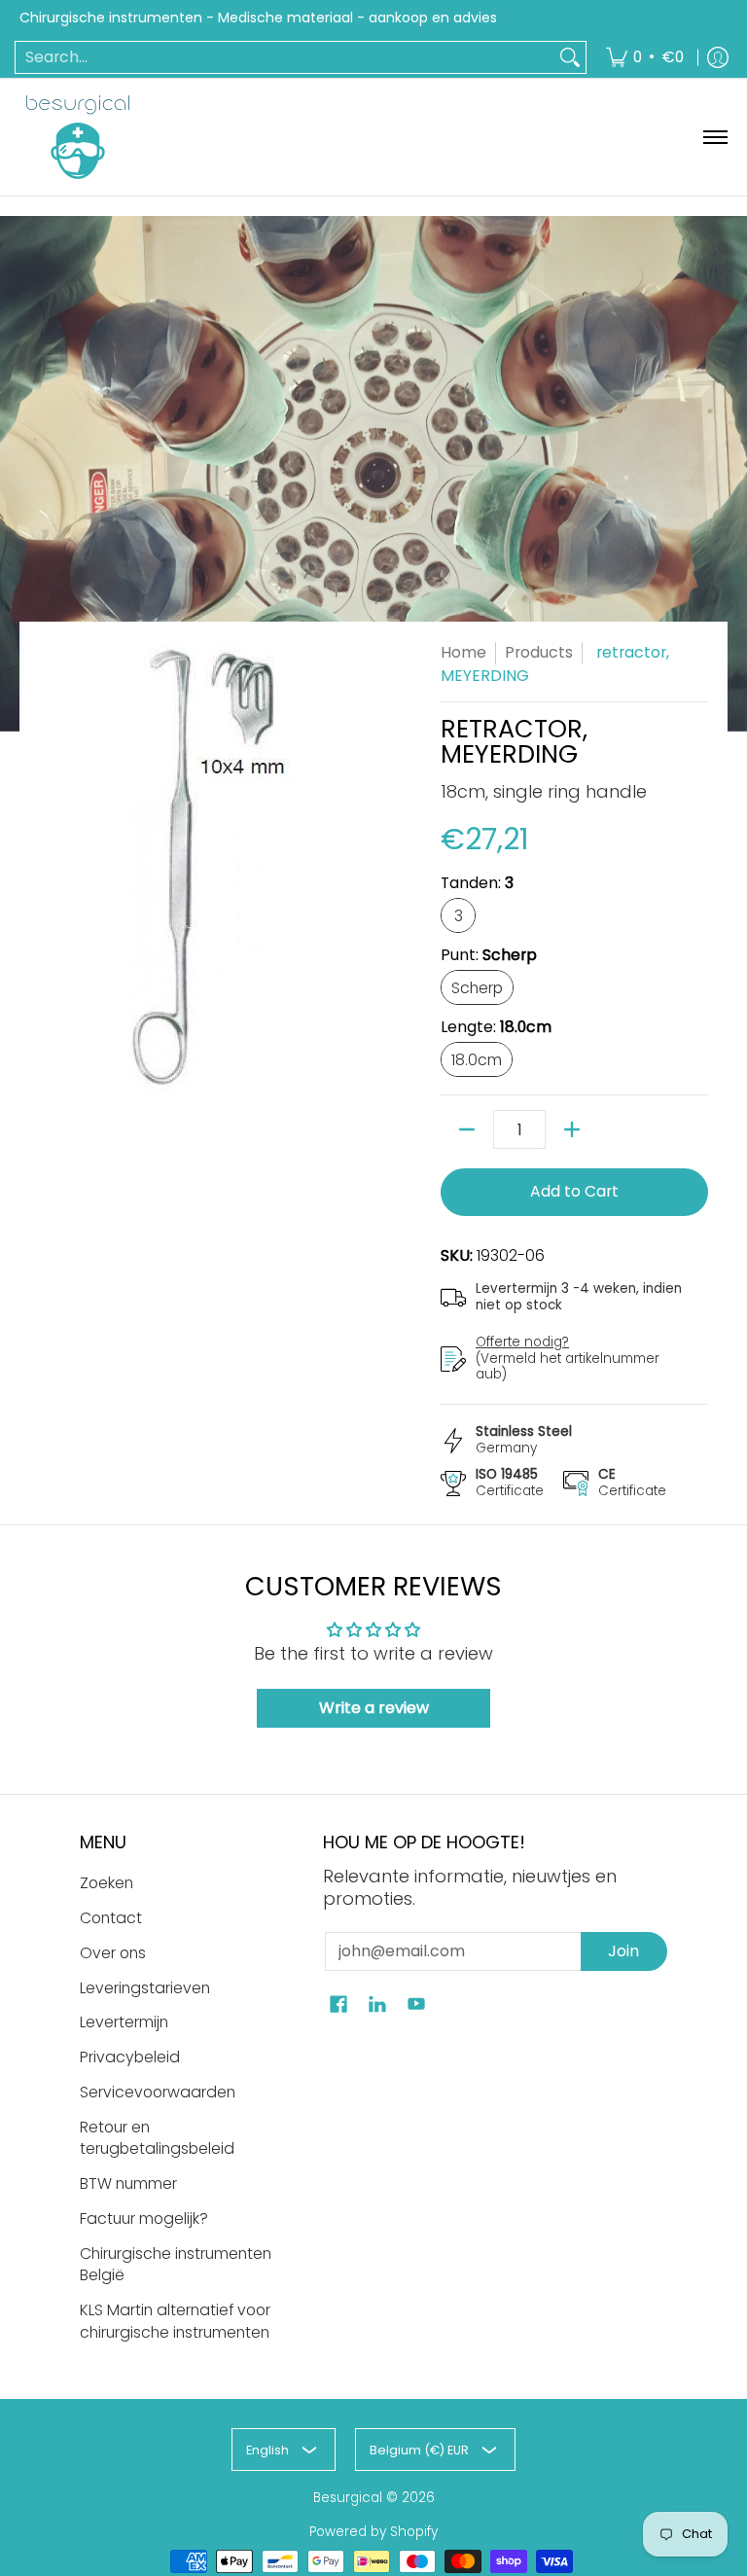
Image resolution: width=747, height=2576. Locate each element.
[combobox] (285, 58)
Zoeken (107, 1883)
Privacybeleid (130, 2057)
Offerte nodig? (522, 1342)
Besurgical (348, 2498)
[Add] (572, 1129)
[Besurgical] (78, 137)
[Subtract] (467, 1129)
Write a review (374, 1708)
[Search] (570, 58)
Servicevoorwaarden (158, 2092)
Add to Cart (574, 1191)
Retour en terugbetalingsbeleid (157, 2138)
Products (539, 652)
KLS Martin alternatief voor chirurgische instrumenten (175, 2321)
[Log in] (718, 58)
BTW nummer (128, 2183)
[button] (338, 2006)
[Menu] (714, 137)
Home (463, 652)
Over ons (113, 1953)
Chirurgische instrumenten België (176, 2265)
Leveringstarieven (145, 1988)
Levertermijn (124, 2022)
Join (623, 1951)
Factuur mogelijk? (144, 2218)
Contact (111, 1918)
